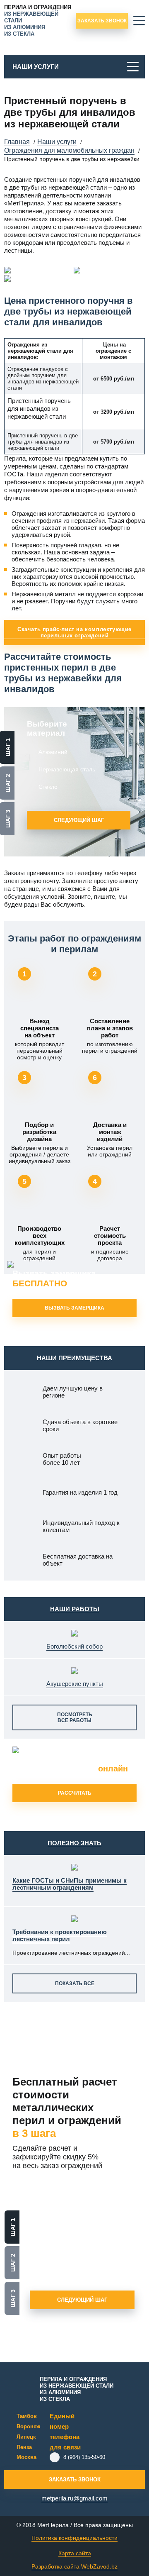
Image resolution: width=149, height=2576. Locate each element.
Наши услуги (36, 67)
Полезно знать (74, 1843)
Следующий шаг (79, 820)
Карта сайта (75, 2553)
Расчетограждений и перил (70, 1764)
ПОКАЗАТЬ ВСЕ (75, 1983)
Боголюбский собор (74, 1646)
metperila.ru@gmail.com (74, 2498)
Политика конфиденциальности (74, 2538)
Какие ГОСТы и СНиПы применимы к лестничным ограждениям (70, 1884)
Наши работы (75, 1609)
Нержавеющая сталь (67, 769)
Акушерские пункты (75, 1684)
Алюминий (53, 752)
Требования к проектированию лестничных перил (60, 1935)
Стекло (48, 787)
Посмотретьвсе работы (75, 1717)
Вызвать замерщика (54, 1278)
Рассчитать (75, 1793)
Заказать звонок (102, 21)
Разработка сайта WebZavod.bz (74, 2566)
